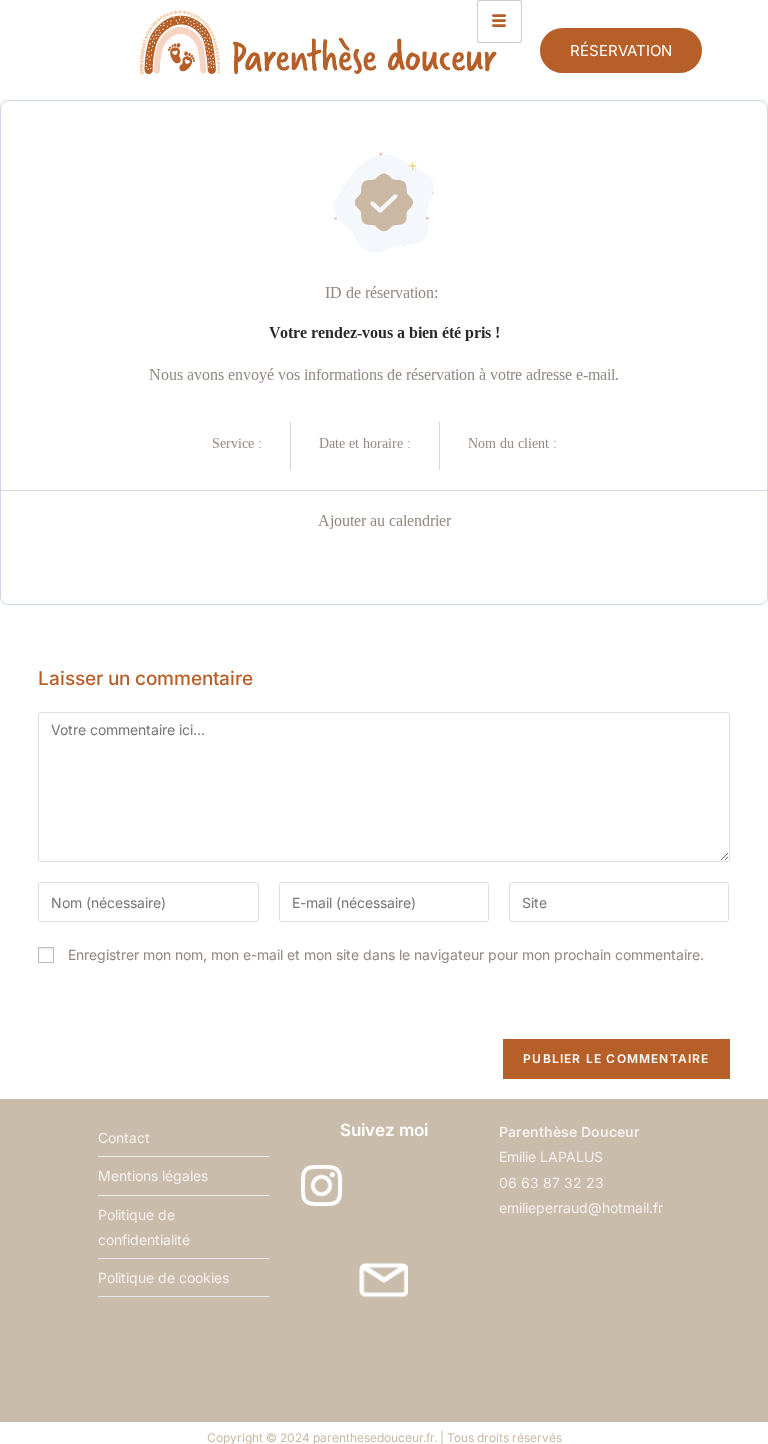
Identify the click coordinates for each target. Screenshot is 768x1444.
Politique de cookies (163, 1277)
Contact (124, 1137)
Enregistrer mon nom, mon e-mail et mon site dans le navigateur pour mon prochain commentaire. (386, 954)
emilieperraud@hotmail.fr (581, 1207)
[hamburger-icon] (499, 21)
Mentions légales (153, 1175)
